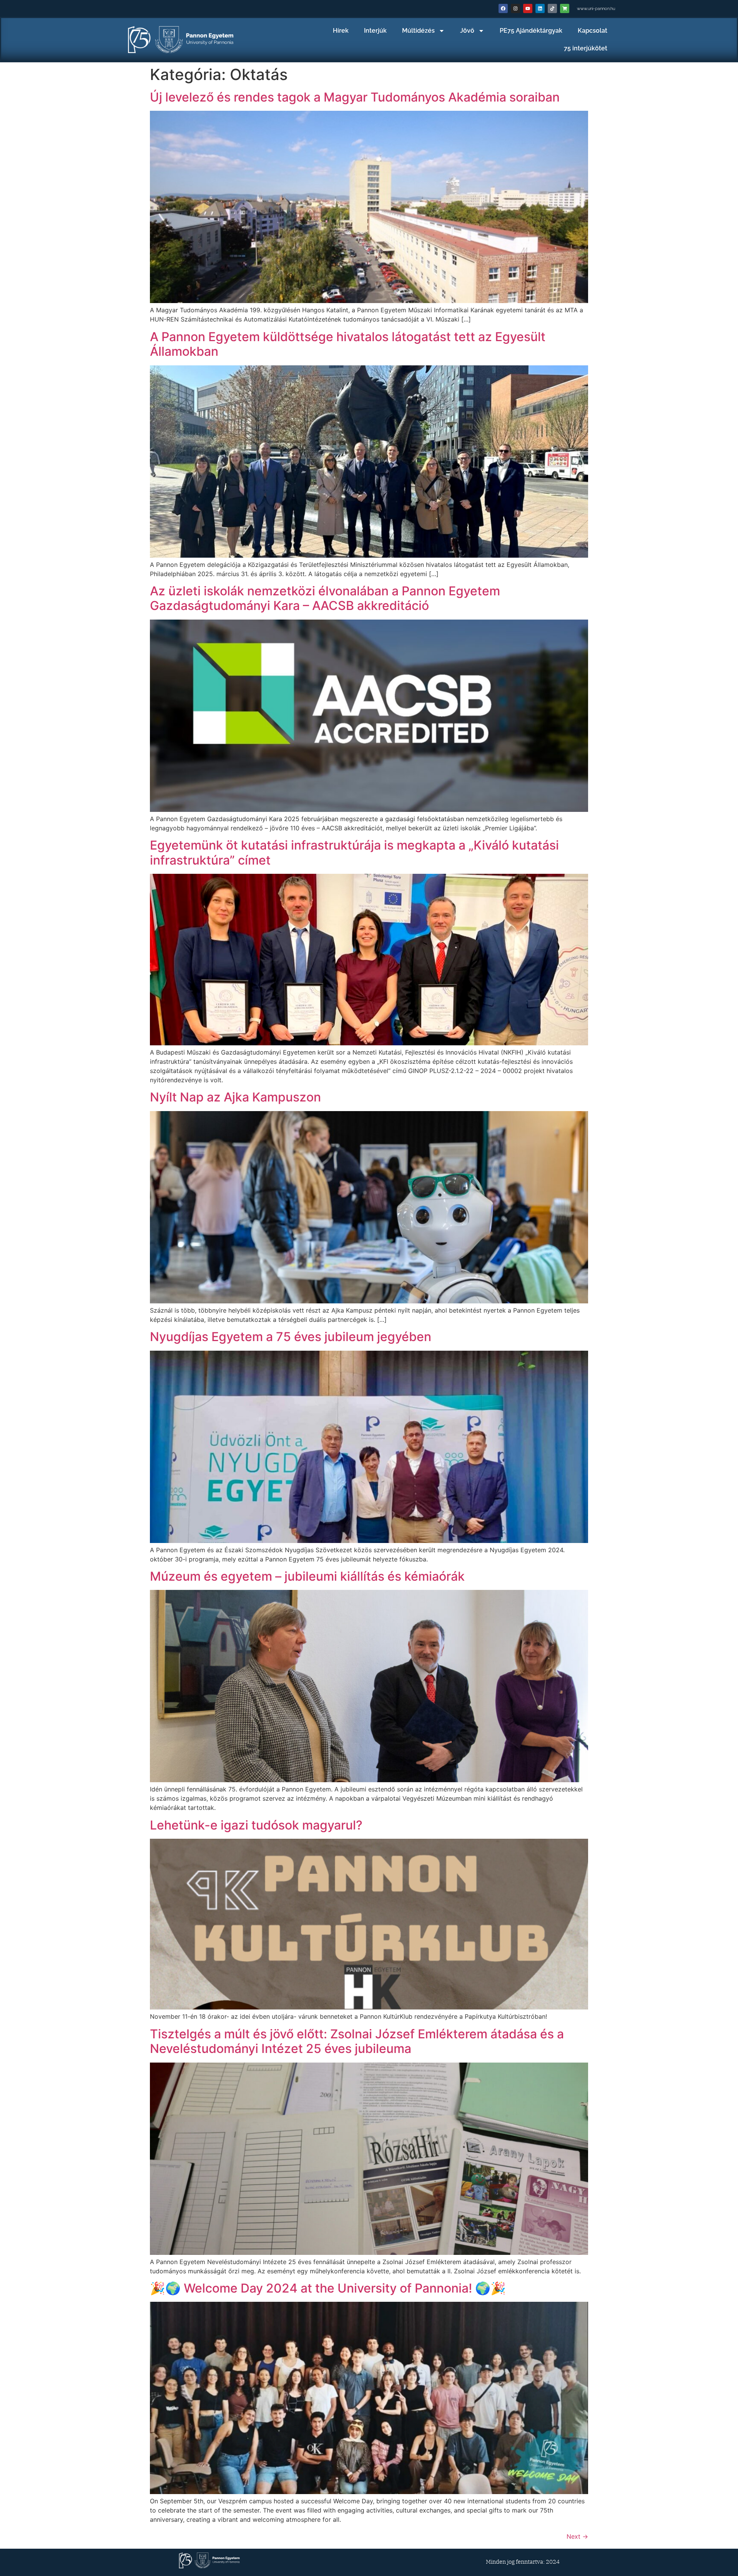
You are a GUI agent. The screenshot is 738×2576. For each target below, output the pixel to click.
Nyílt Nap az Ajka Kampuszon (235, 1097)
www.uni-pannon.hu (596, 9)
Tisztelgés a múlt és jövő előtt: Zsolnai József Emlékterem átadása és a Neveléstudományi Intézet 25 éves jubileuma (357, 2041)
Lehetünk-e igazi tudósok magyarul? (256, 1825)
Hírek (341, 31)
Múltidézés (418, 31)
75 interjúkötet (586, 48)
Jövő (467, 31)
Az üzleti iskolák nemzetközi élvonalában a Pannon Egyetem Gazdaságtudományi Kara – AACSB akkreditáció (325, 598)
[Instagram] (515, 8)
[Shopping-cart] (565, 8)
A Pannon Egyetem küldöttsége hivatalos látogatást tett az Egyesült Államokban (348, 344)
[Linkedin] (540, 8)
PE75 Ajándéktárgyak (531, 31)
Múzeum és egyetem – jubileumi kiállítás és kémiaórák (307, 1576)
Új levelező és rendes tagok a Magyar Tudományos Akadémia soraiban (355, 97)
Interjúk (375, 31)
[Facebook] (503, 8)
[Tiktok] (552, 8)
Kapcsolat (593, 31)
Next (577, 2536)
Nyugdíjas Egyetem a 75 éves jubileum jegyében (291, 1337)
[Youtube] (528, 8)
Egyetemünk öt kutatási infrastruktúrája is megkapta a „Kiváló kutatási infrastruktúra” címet (354, 852)
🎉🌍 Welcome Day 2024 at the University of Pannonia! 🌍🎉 (328, 2288)
